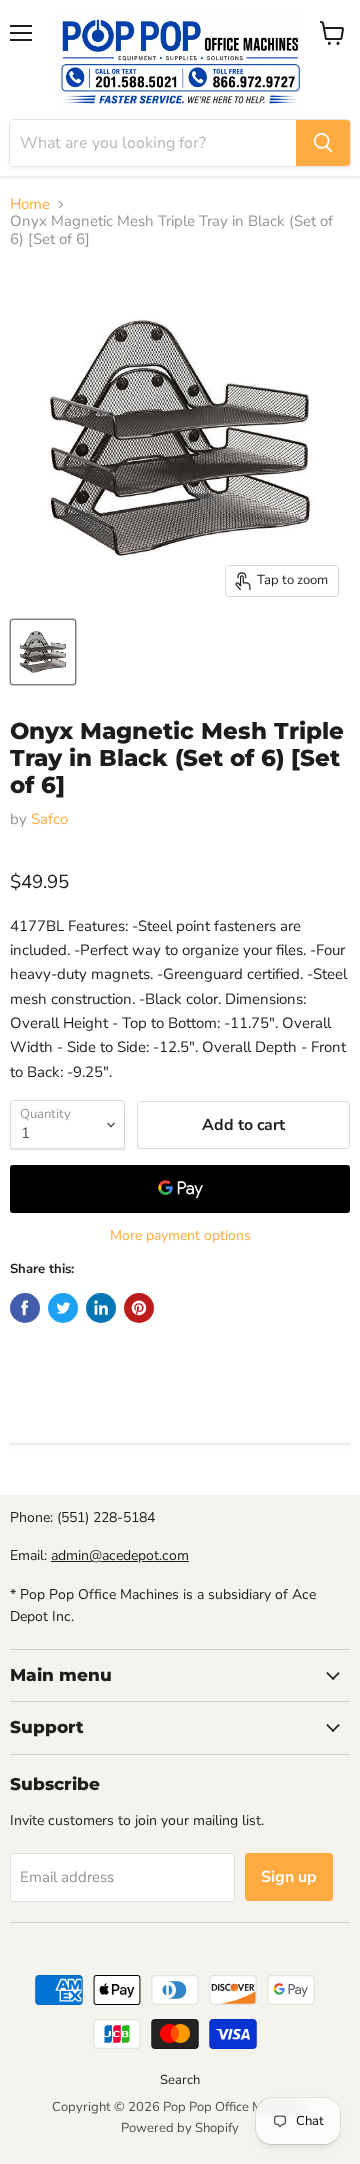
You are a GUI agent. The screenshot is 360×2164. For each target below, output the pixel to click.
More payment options (180, 1236)
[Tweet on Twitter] (63, 1308)
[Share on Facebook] (25, 1308)
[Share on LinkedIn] (101, 1308)
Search (180, 2080)
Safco (49, 819)
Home (30, 204)
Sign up (289, 1877)
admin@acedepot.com (120, 1555)
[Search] (323, 143)
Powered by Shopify (180, 2128)
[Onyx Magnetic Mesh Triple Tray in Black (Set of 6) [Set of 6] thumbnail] (43, 652)
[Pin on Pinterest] (139, 1308)
